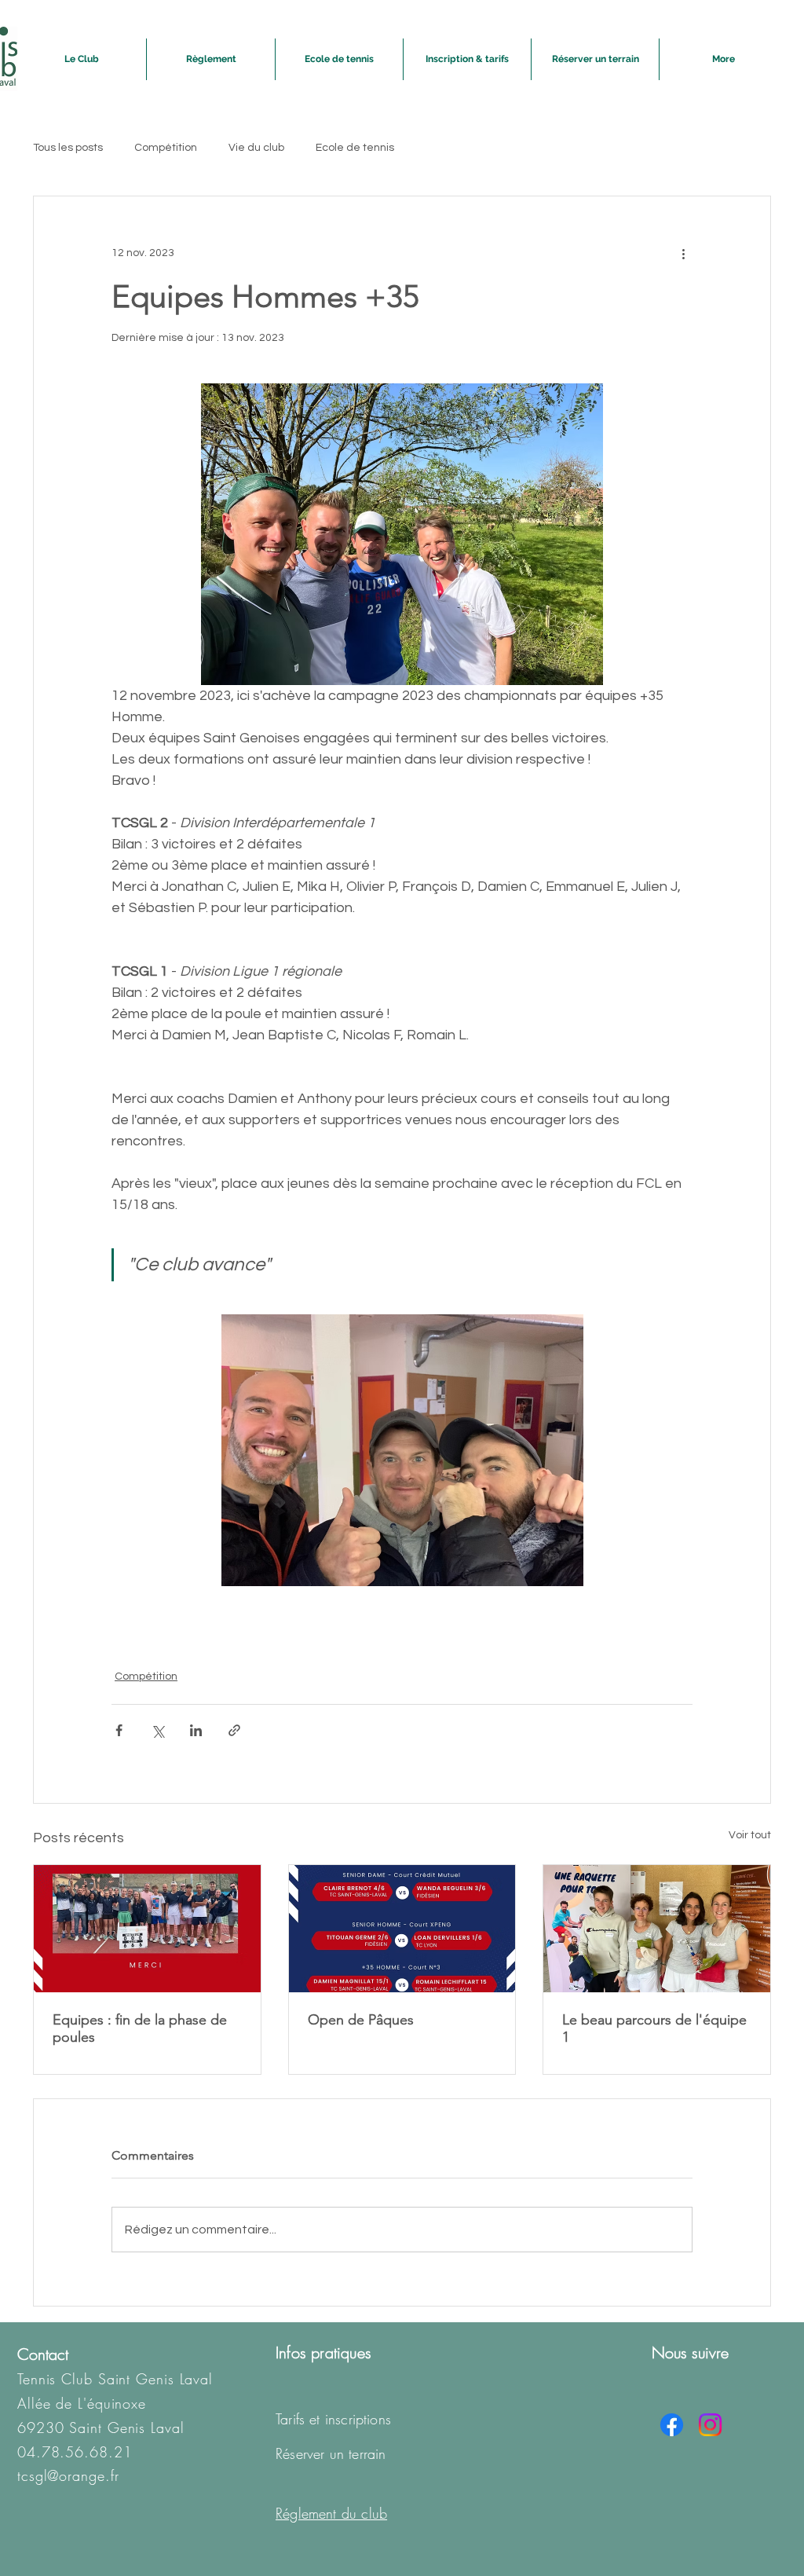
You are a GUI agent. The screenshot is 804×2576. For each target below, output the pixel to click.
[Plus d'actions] (683, 253)
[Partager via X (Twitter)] (157, 1730)
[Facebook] (672, 2425)
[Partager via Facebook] (119, 1730)
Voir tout (750, 1835)
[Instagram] (710, 2425)
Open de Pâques (361, 2020)
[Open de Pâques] (402, 1929)
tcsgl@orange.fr (68, 2475)
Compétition (166, 148)
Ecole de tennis (355, 148)
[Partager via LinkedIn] (196, 1730)
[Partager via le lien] (234, 1730)
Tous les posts (68, 148)
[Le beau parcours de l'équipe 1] (657, 1929)
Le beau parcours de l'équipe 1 (654, 2028)
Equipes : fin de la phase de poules (140, 2028)
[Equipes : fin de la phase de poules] (147, 1929)
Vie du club (256, 148)
